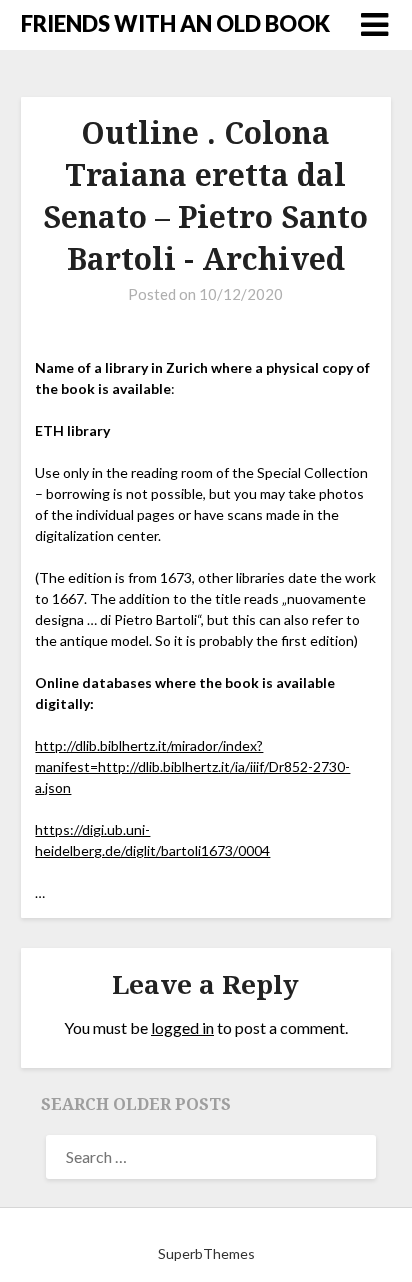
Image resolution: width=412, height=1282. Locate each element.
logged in (182, 1027)
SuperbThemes (206, 1253)
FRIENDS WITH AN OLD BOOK (175, 23)
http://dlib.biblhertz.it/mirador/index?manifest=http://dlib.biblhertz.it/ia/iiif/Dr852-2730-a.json (192, 766)
